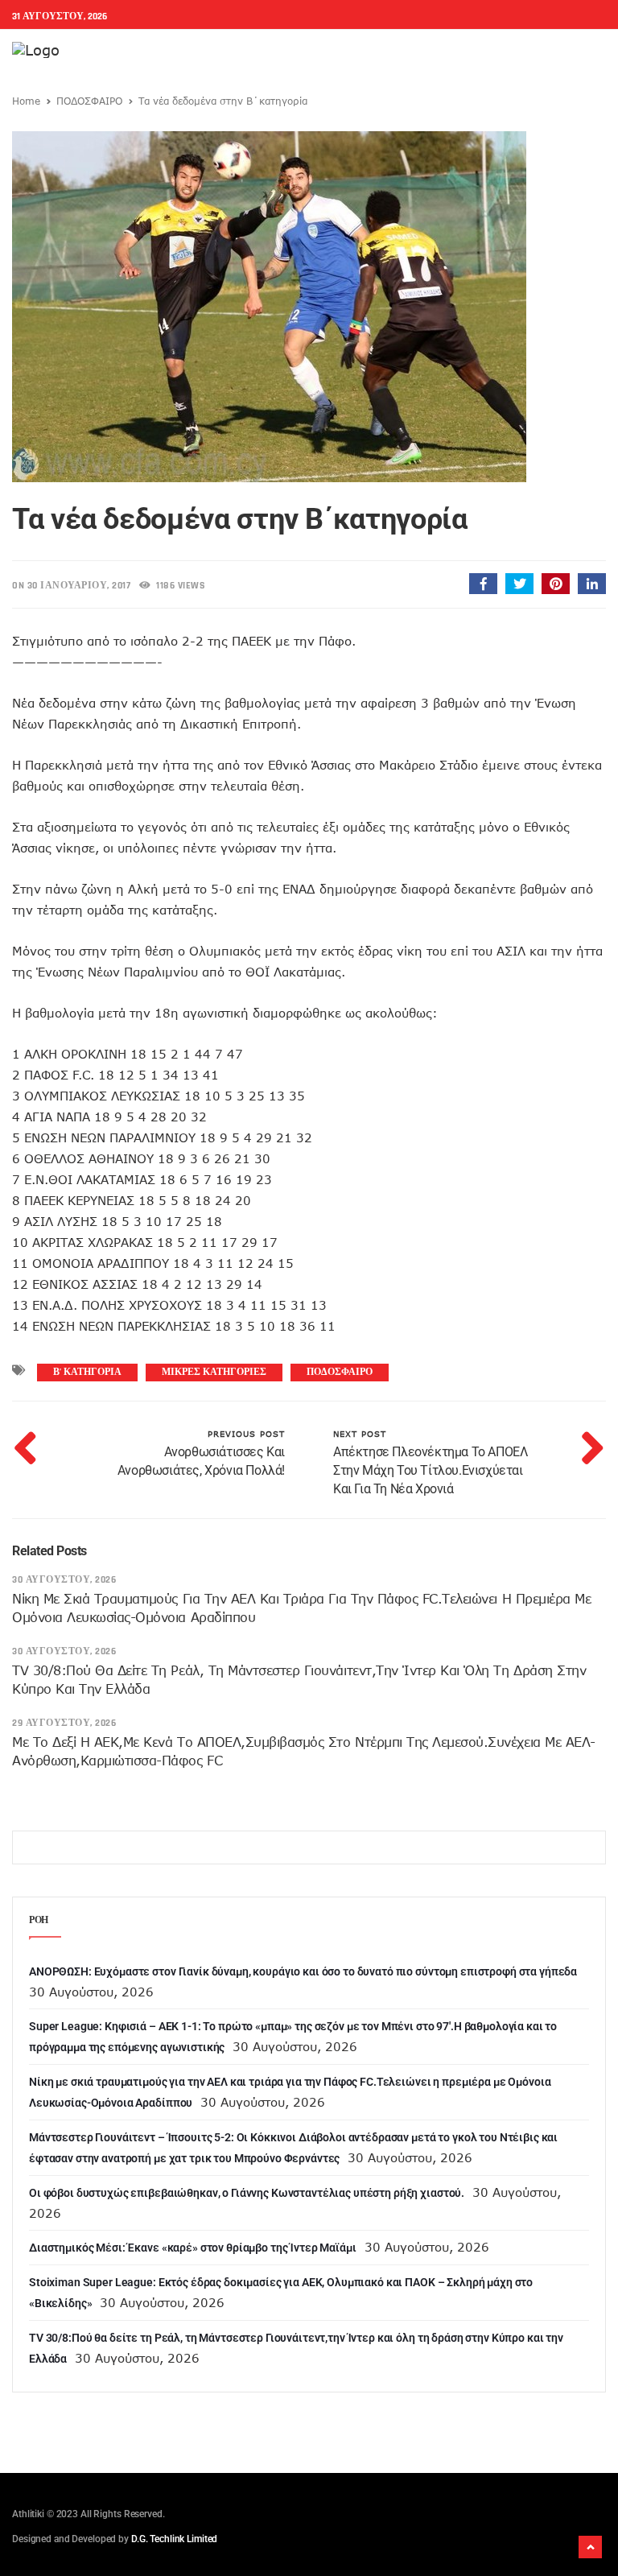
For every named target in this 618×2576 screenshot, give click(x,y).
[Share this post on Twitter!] (519, 584)
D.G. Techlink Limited (174, 2539)
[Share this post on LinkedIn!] (592, 584)
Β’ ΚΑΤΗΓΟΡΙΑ (87, 1372)
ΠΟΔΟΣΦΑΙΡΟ (89, 101)
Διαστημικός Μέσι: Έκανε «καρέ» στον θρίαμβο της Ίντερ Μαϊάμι (193, 2248)
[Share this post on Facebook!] (483, 584)
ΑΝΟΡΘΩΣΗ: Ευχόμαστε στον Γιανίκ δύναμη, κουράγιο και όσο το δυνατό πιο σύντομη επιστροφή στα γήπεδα (303, 1971)
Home (26, 101)
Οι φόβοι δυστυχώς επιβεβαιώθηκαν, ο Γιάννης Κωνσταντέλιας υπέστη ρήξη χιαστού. (247, 2193)
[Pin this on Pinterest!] (556, 584)
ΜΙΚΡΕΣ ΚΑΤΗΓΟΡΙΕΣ (214, 1372)
